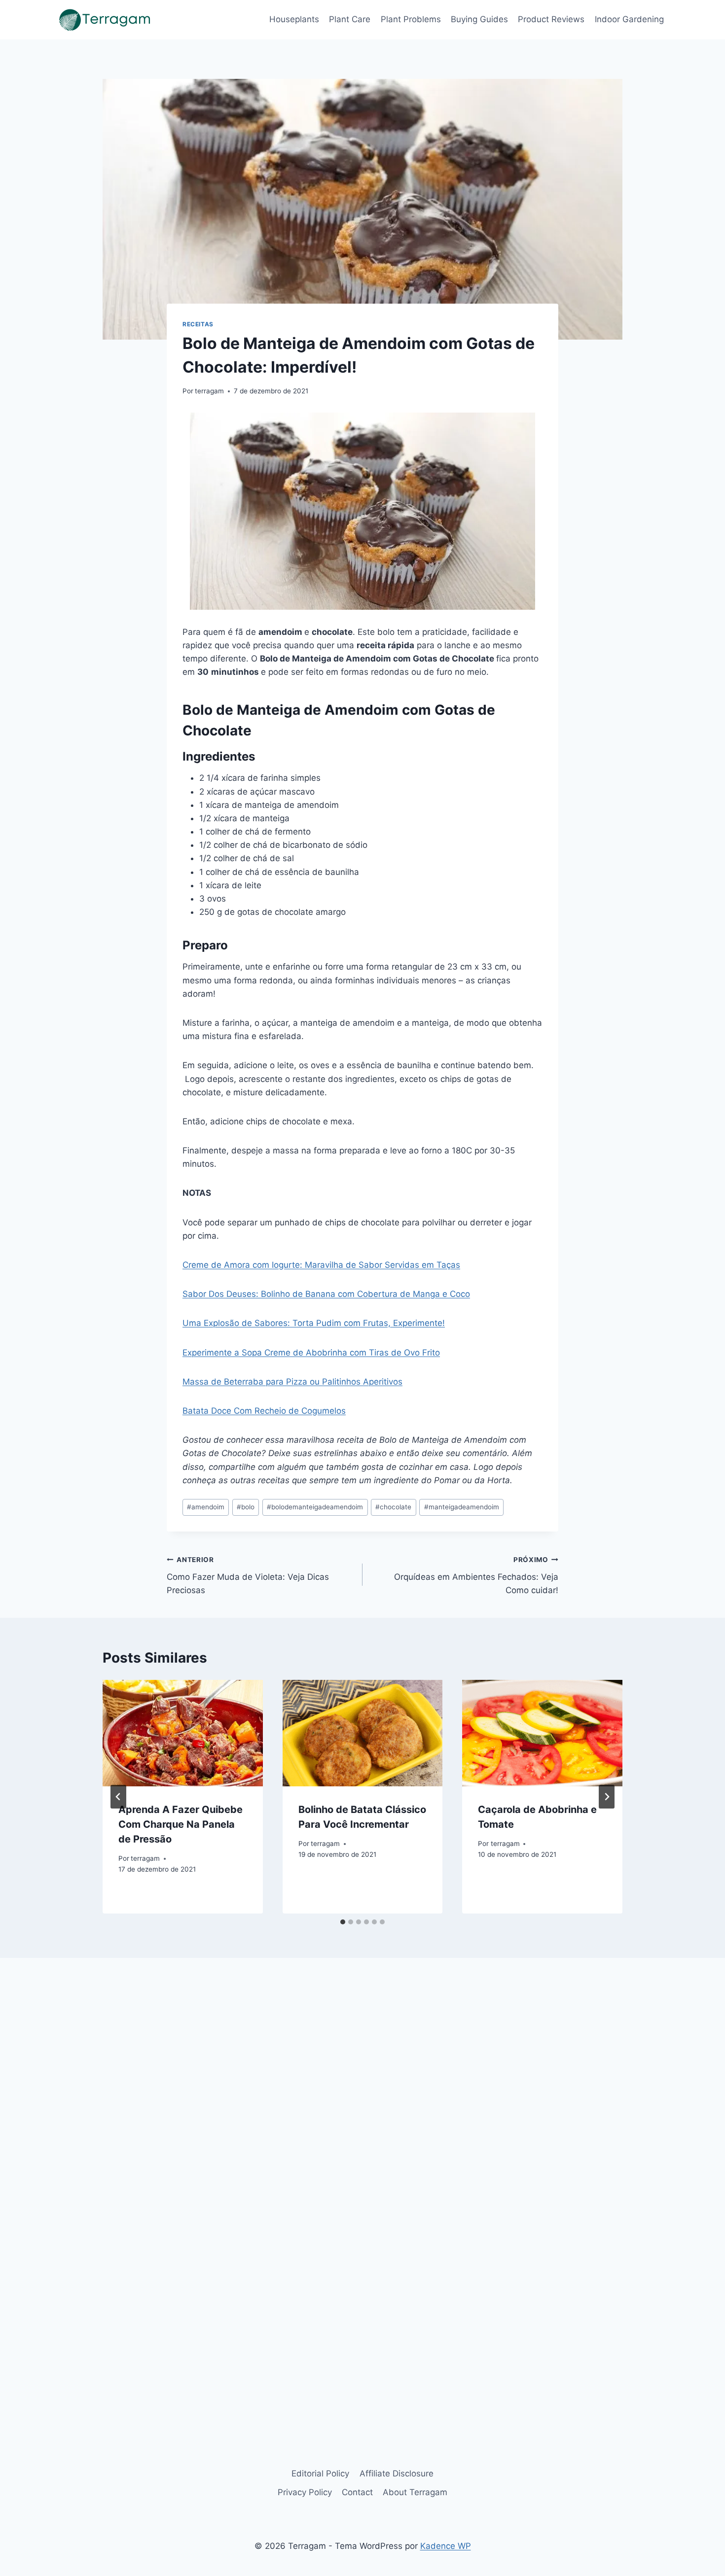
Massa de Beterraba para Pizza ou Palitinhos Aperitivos (292, 1382)
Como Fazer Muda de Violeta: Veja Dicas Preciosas (248, 1575)
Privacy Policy (305, 2492)
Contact (357, 2492)
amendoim (206, 1507)
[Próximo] (607, 1797)
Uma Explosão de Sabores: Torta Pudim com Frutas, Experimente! (314, 1323)
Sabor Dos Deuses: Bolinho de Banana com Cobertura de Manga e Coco (326, 1294)
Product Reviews (551, 19)
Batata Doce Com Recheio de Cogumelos (264, 1411)
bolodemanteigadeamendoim (315, 1507)
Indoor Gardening (629, 19)
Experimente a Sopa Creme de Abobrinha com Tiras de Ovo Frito (311, 1353)
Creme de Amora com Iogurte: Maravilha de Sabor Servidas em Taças (321, 1265)
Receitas (198, 324)
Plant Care (350, 19)
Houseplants (294, 19)
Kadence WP (446, 2546)
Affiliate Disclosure (397, 2473)
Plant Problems (411, 19)
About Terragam (415, 2492)
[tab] (343, 1922)
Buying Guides (479, 19)
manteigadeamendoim (462, 1507)
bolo (246, 1507)
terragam (209, 391)
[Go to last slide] (118, 1797)
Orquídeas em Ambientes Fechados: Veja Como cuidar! (476, 1575)
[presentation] (183, 1733)
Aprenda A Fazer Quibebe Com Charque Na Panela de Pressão (181, 1824)
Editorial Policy (320, 2473)
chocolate (393, 1507)
